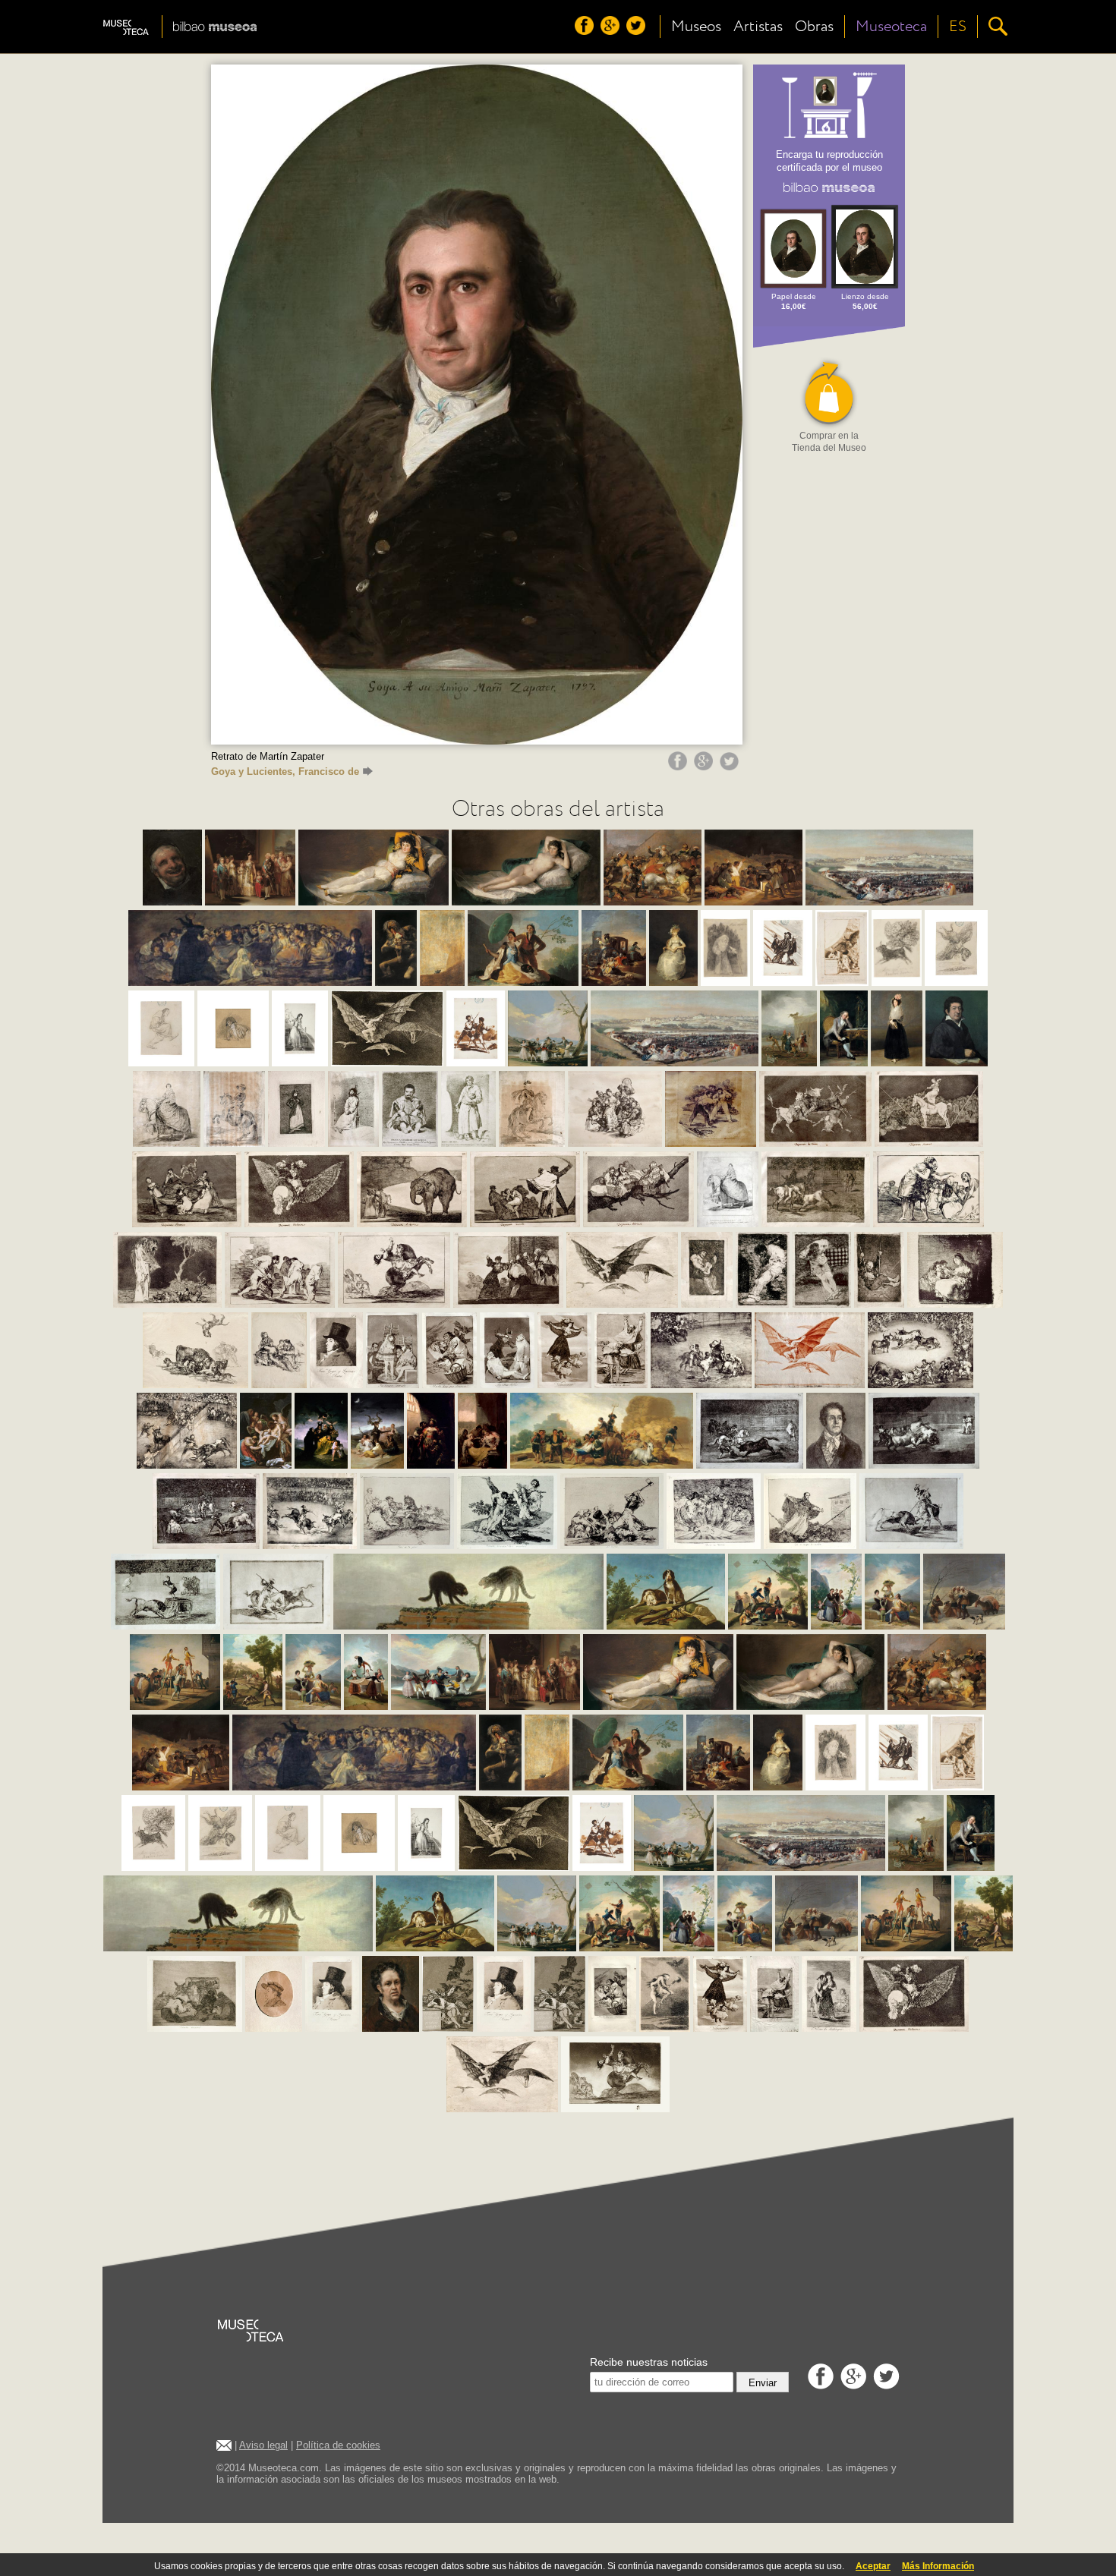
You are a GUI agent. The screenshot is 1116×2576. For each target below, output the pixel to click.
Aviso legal (263, 2445)
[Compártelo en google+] (705, 767)
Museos (696, 27)
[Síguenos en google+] (612, 31)
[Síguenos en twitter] (638, 31)
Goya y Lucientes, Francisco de (285, 772)
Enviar (763, 2383)
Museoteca (891, 27)
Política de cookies (338, 2445)
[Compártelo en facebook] (679, 767)
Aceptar (873, 2566)
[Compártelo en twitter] (731, 767)
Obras (814, 27)
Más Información (938, 2566)
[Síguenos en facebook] (586, 31)
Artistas (758, 27)
